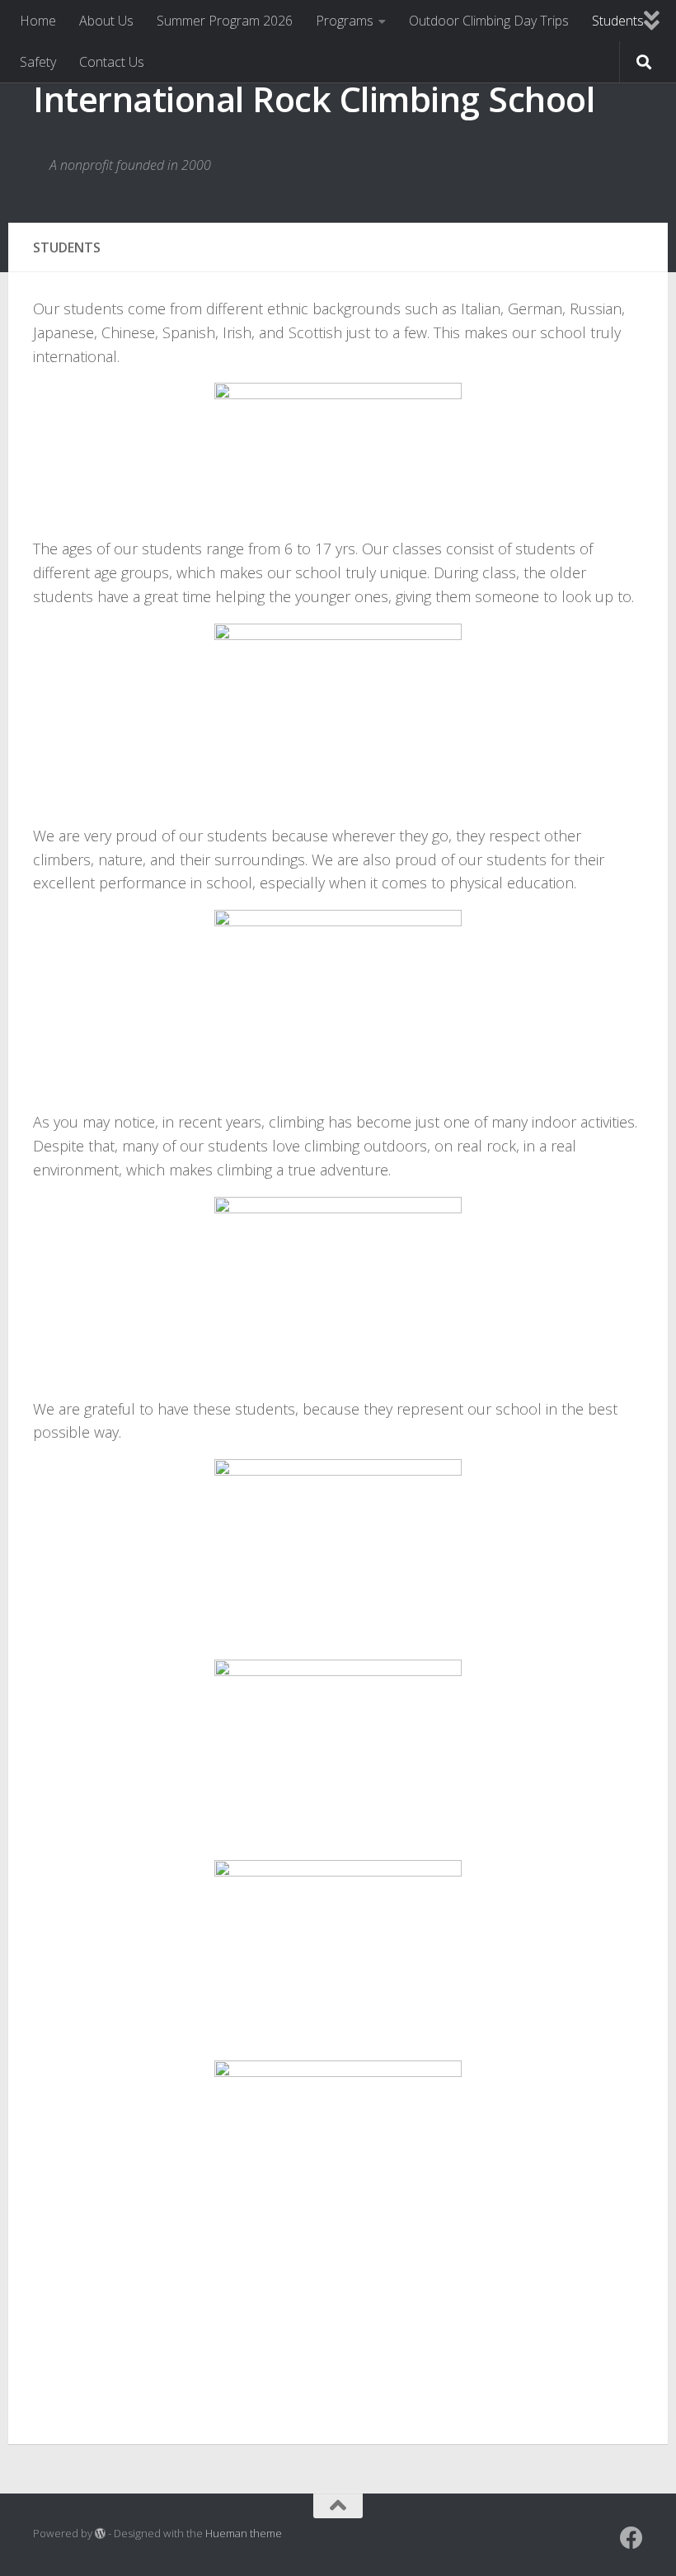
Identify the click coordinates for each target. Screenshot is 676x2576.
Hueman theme (244, 2533)
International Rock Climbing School (314, 99)
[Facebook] (631, 2538)
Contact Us (112, 62)
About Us (106, 21)
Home (38, 21)
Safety (38, 62)
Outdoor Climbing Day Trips (489, 21)
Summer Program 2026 (225, 21)
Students (618, 21)
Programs (345, 21)
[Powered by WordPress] (100, 2534)
